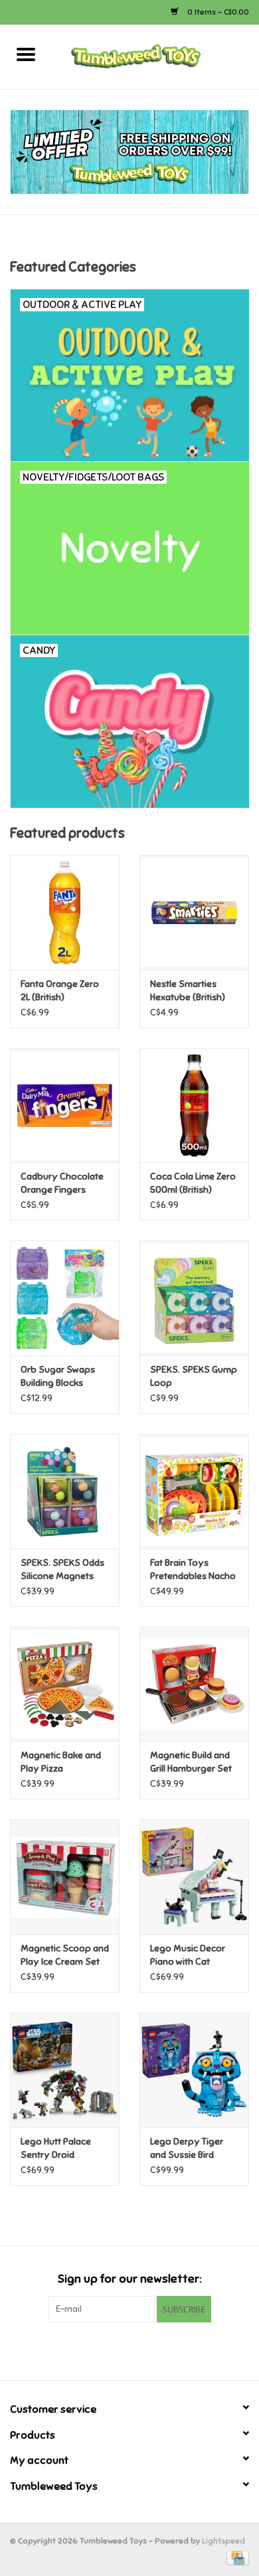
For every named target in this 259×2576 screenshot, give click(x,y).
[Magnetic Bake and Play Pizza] (65, 1684)
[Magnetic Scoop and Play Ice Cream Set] (65, 1877)
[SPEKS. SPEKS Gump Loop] (194, 1298)
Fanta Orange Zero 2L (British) (60, 991)
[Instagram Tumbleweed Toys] (153, 2350)
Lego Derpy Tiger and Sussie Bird (187, 2148)
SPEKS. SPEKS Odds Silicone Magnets (62, 1569)
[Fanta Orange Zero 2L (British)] (65, 912)
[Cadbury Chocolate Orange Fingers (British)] (65, 1105)
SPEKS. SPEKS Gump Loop (194, 1376)
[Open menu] (26, 54)
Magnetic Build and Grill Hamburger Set (191, 1762)
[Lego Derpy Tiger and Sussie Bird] (194, 2070)
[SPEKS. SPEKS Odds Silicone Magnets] (65, 1491)
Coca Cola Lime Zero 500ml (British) (193, 1183)
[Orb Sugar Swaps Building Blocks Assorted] (65, 1298)
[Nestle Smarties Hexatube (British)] (194, 912)
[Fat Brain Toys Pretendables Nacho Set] (194, 1491)
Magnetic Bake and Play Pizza (61, 1762)
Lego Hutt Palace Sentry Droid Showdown (56, 2149)
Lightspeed (223, 2541)
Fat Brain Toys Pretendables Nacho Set (193, 1570)
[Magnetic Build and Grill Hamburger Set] (194, 1684)
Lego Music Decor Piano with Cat (188, 1955)
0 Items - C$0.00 (217, 12)
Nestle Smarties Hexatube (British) (188, 991)
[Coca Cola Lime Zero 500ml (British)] (194, 1105)
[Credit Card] (235, 2557)
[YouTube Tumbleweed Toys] (129, 2350)
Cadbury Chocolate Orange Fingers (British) (62, 1184)
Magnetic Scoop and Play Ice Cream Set (65, 1955)
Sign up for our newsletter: (129, 2279)
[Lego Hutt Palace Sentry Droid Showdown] (65, 2070)
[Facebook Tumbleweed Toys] (106, 2350)
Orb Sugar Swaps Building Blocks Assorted (58, 1377)
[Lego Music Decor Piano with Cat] (194, 1877)
